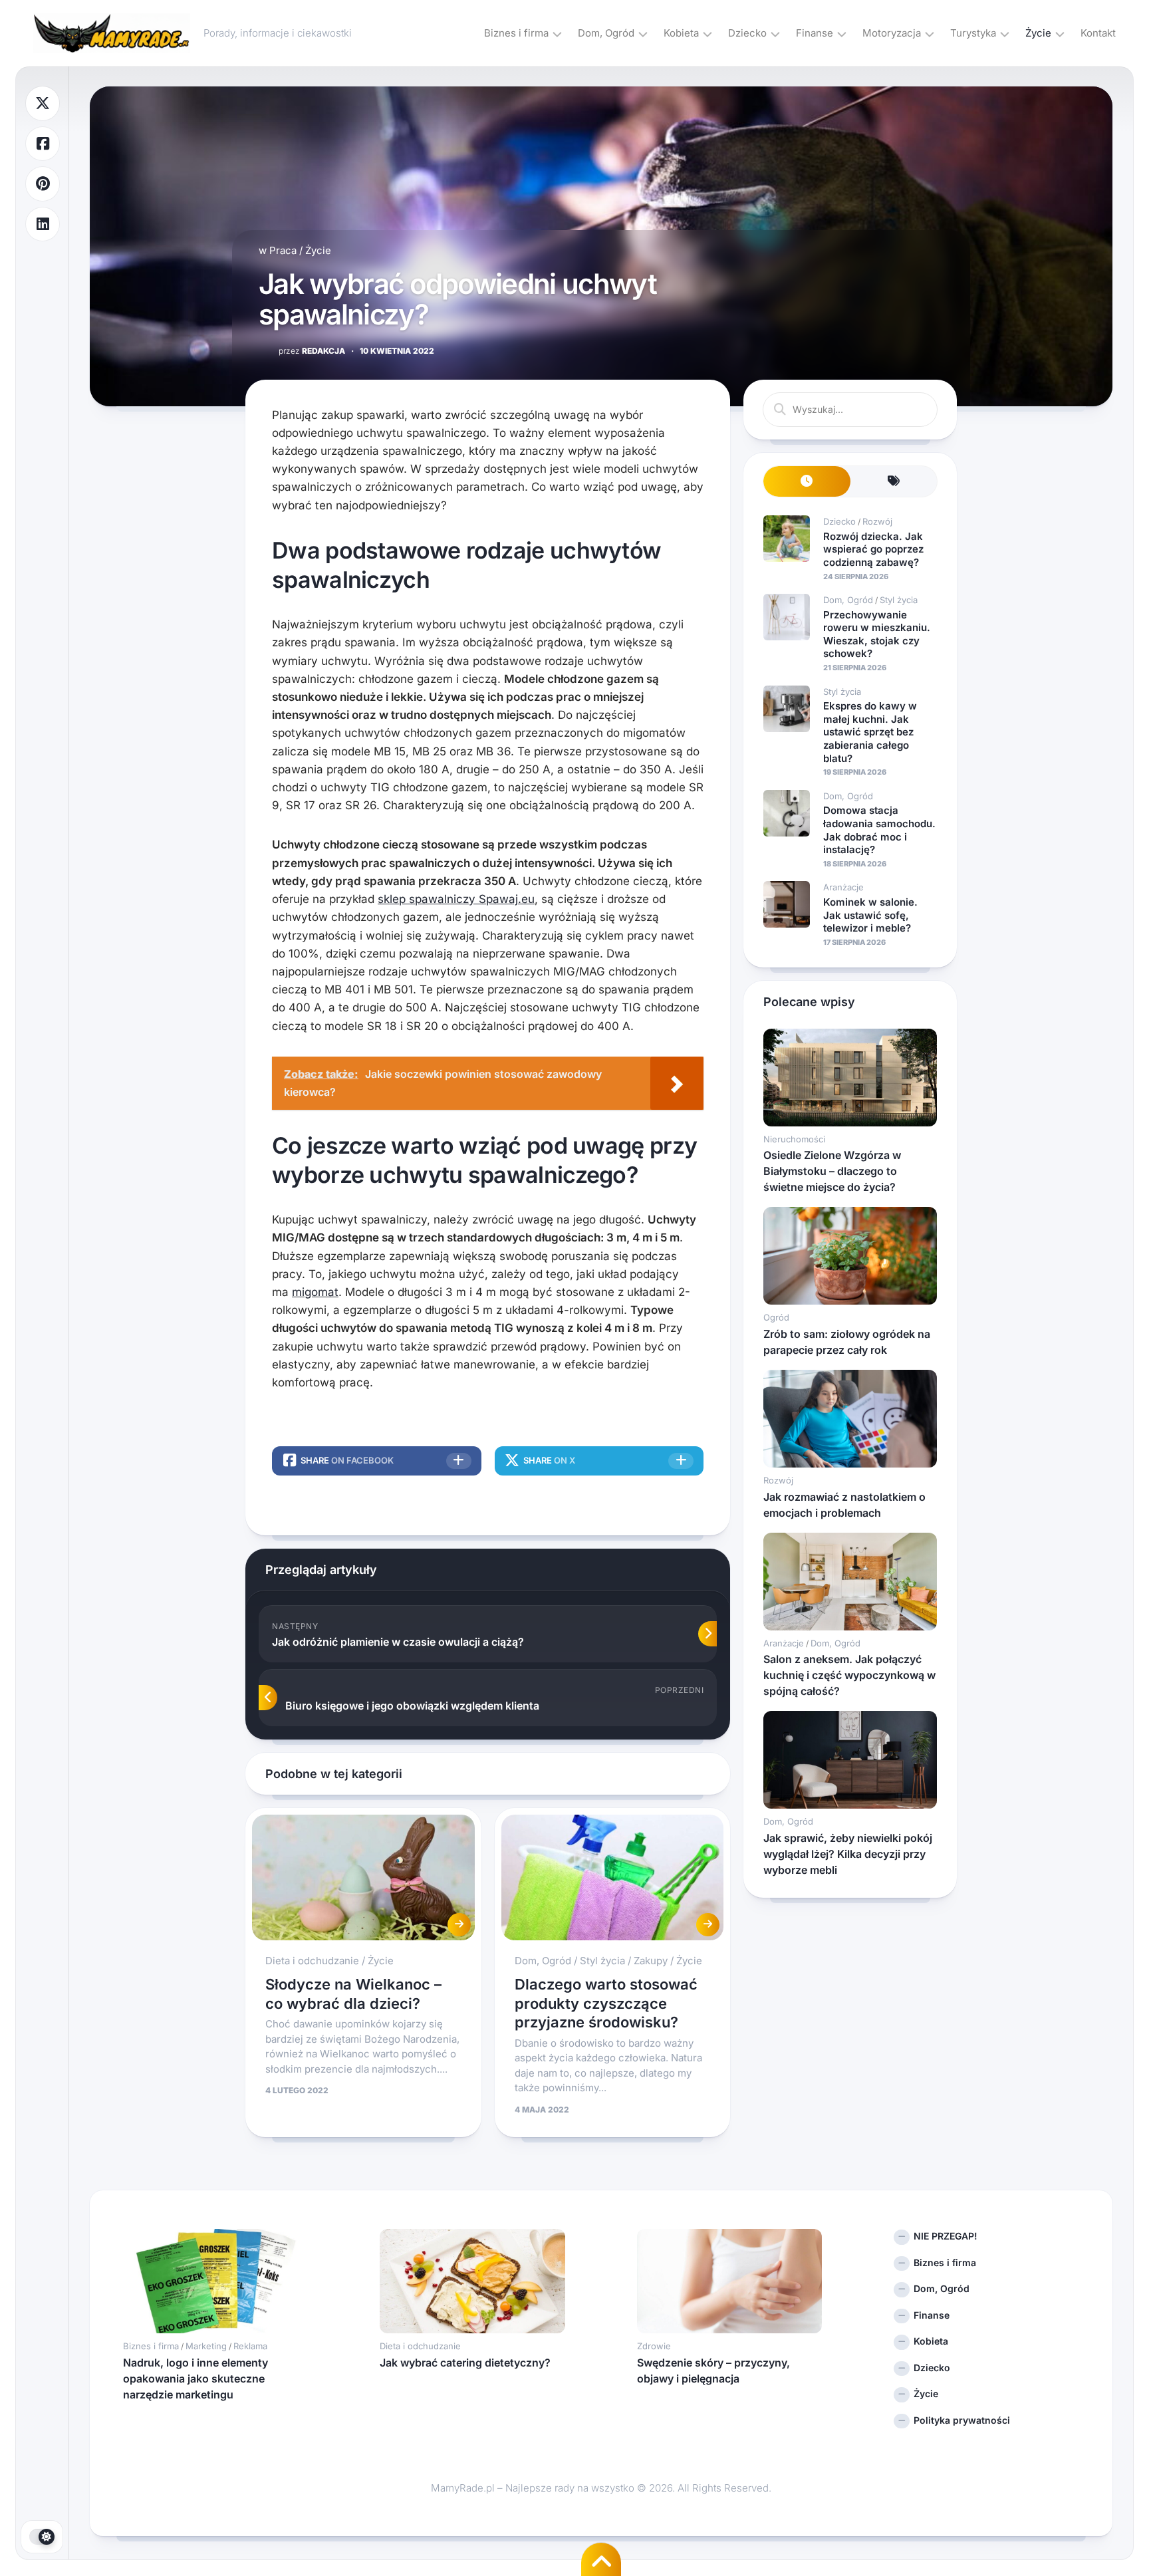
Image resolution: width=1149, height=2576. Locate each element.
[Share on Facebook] (43, 144)
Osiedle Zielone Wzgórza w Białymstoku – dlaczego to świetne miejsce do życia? (832, 1171)
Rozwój (877, 521)
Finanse (815, 33)
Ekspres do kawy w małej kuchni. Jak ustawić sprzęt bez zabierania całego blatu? (870, 732)
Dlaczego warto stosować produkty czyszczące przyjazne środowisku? (606, 2003)
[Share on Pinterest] (43, 184)
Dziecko (747, 33)
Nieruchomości (794, 1139)
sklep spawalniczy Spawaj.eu (456, 899)
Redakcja (312, 351)
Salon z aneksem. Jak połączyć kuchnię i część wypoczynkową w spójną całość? (849, 1675)
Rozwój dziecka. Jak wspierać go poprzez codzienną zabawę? (873, 549)
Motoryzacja (892, 33)
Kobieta (681, 33)
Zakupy (651, 1961)
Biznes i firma (516, 33)
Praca (283, 250)
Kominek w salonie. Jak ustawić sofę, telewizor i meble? (870, 915)
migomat (315, 1292)
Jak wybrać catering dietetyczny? (465, 2363)
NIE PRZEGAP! (946, 2236)
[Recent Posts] (807, 482)
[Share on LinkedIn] (43, 224)
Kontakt (1098, 33)
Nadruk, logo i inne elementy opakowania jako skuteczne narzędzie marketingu (195, 2379)
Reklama (250, 2346)
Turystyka (973, 33)
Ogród (776, 1317)
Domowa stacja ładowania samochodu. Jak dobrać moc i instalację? (879, 830)
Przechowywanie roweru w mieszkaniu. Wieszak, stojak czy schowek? (877, 634)
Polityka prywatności (962, 2420)
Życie (1038, 33)
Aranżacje (843, 887)
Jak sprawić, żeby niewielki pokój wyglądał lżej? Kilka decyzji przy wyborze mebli (848, 1854)
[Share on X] (43, 103)
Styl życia (602, 1961)
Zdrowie (654, 2346)
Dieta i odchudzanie (312, 1961)
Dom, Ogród (606, 33)
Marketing (206, 2346)
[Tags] (894, 482)
